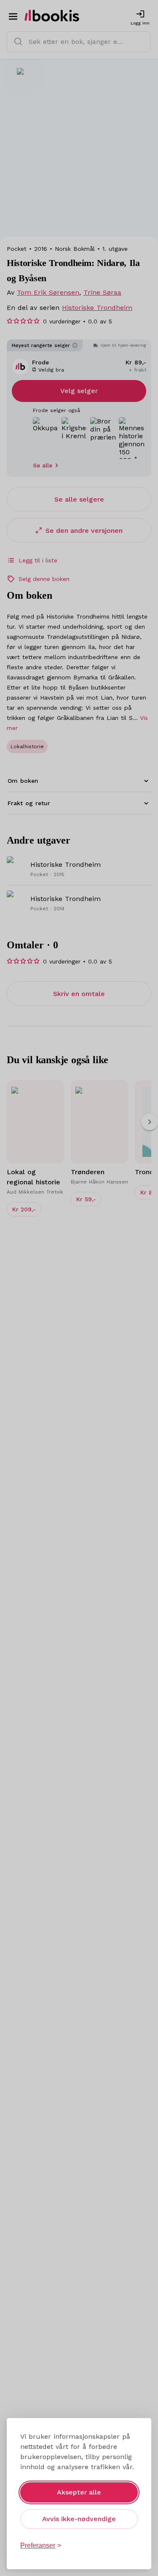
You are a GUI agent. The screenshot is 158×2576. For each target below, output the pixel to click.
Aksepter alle (79, 2492)
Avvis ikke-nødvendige (79, 2519)
